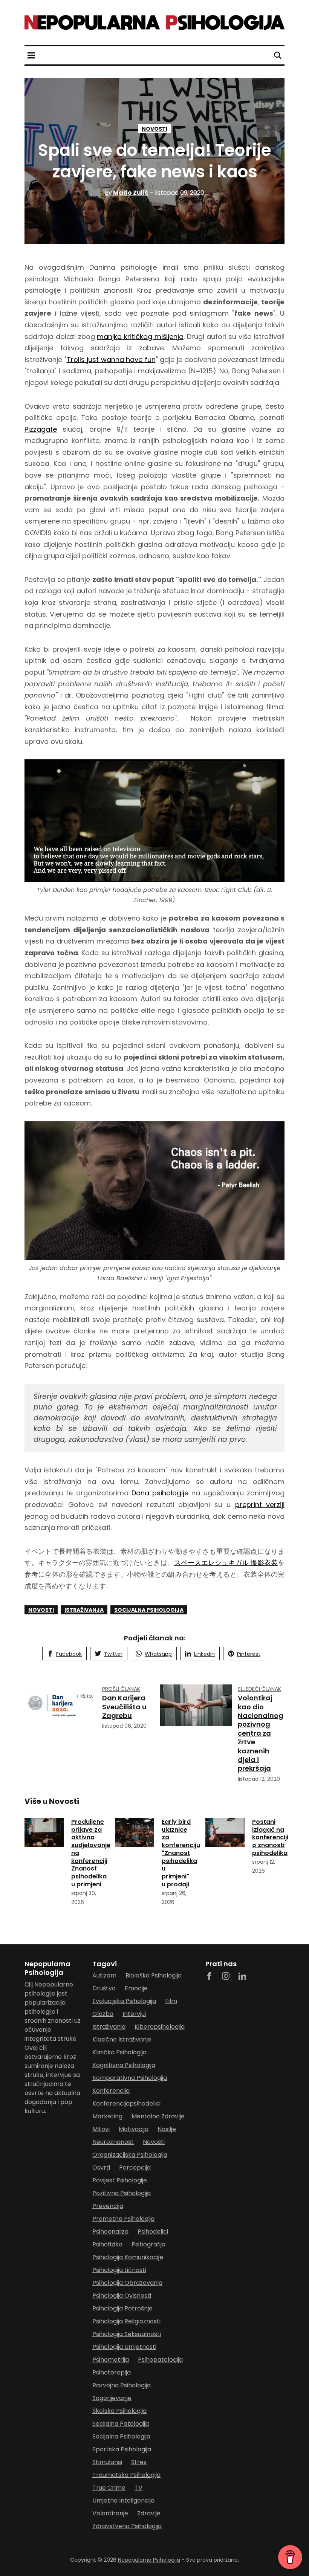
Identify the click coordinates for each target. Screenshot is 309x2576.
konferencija (111, 2091)
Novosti (154, 129)
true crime (109, 2488)
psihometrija (111, 2360)
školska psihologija (119, 2411)
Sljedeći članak (259, 1689)
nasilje (167, 2129)
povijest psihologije (120, 2180)
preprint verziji (260, 1505)
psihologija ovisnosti (122, 2296)
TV (138, 2488)
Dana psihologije (160, 1493)
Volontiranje (110, 2513)
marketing (107, 2116)
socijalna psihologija (149, 1610)
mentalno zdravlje (158, 2116)
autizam (104, 1975)
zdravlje (149, 2513)
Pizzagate (41, 429)
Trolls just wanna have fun (111, 360)
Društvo (104, 1988)
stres (139, 2462)
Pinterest (249, 1654)
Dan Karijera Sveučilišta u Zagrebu (124, 1707)
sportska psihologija (122, 2449)
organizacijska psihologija (130, 2155)
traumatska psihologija (126, 2475)
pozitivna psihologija (122, 2193)
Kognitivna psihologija (124, 2065)
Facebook (69, 1654)
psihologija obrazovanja (127, 2283)
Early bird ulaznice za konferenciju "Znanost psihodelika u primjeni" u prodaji (181, 1853)
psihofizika (107, 2244)
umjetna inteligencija (123, 2500)
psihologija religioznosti (126, 2321)
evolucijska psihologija (124, 2001)
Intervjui (134, 2014)
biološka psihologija (154, 1975)
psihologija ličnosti (119, 2270)
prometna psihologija (123, 2219)
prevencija (108, 2206)
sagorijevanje (112, 2398)
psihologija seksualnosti (127, 2334)
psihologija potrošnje (122, 2308)
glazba (103, 2014)
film (171, 2001)
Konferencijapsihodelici (126, 2103)
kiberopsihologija (160, 2027)
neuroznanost (113, 2142)
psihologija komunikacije (128, 2257)
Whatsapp (158, 1654)
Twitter (113, 1654)
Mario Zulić (127, 193)
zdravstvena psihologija (127, 2526)
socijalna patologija (121, 2424)
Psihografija (148, 2244)
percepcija (135, 2168)
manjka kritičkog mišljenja (140, 337)
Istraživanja (84, 1610)
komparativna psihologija (130, 2078)
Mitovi (101, 2129)
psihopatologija (160, 2360)
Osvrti (101, 2168)
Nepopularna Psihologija (149, 2560)
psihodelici (153, 2232)
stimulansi (107, 2462)
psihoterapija (112, 2372)
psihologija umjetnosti (124, 2347)
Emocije (136, 1988)
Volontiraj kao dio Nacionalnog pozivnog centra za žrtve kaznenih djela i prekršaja (261, 1733)
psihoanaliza (110, 2232)
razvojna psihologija (122, 2385)
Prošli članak (121, 1689)
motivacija (134, 2129)
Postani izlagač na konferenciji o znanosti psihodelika (270, 1837)
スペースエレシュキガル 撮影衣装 (226, 1563)
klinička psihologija (119, 2052)
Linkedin (204, 1654)
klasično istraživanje (122, 2039)
